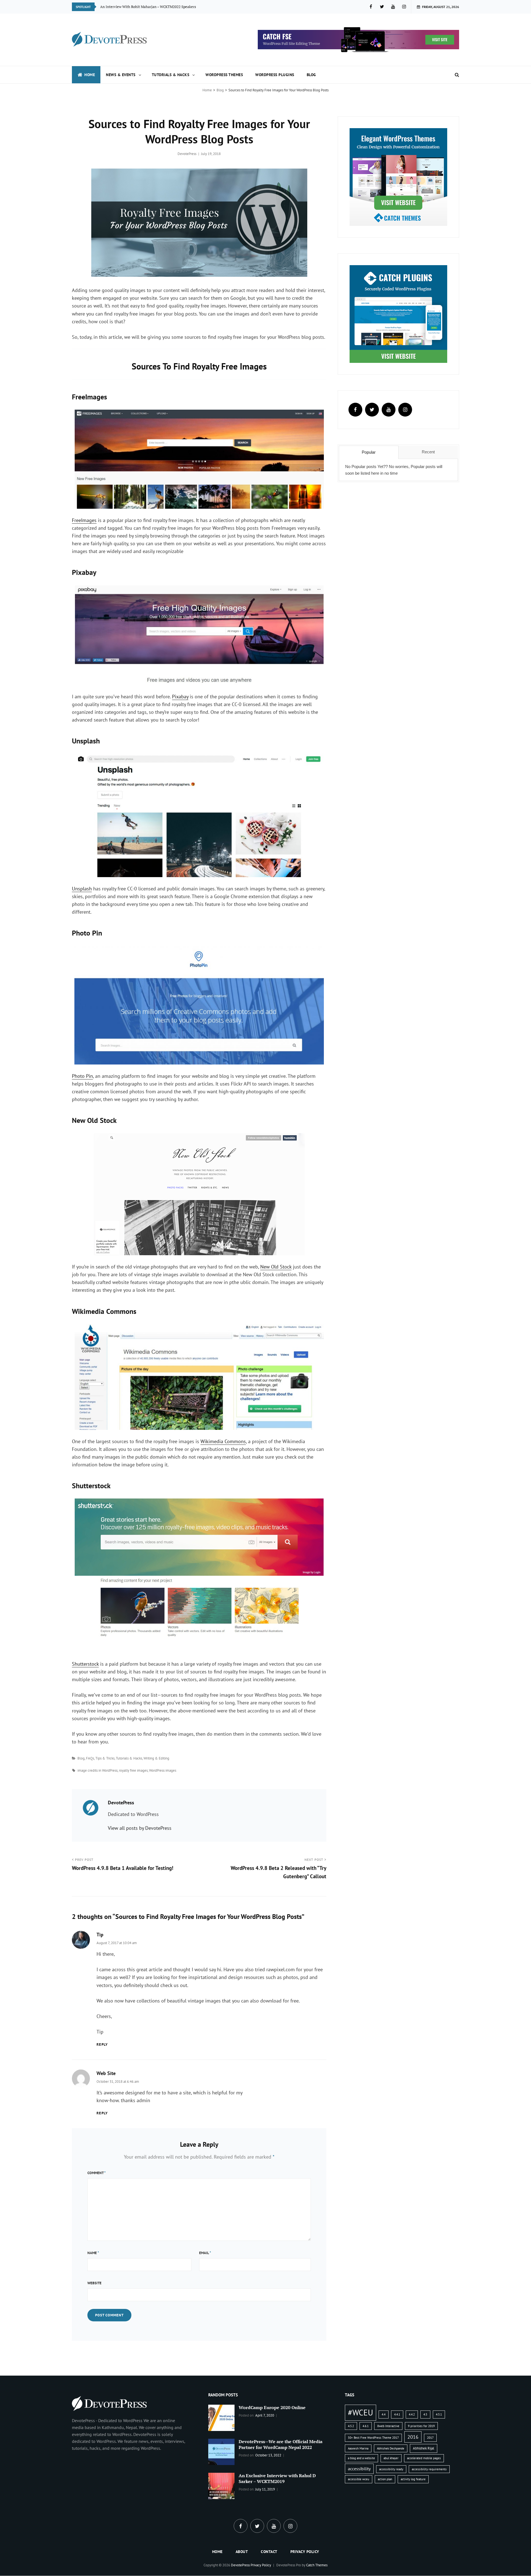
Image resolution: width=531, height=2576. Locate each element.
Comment (97, 2173)
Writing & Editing (156, 1758)
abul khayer (391, 2458)
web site (106, 2073)
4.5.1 (439, 2414)
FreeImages (84, 520)
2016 (413, 2437)
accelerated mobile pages (424, 2458)
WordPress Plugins (275, 75)
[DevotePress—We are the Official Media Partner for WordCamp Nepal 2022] (221, 2451)
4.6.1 (366, 2426)
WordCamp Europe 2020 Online (272, 2407)
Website (94, 2283)
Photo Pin (82, 1076)
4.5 (425, 2414)
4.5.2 (351, 2426)
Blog (311, 75)
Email (205, 2253)
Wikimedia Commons (223, 1441)
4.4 (384, 2414)
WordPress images (163, 1770)
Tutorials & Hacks (171, 75)
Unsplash (82, 889)
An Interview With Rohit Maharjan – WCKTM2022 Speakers (148, 7)
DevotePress (187, 154)
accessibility (359, 2469)
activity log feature (413, 2479)
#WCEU (360, 2412)
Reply (102, 2044)
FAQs (90, 1758)
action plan (385, 2479)
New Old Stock (276, 1267)
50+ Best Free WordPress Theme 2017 (373, 2438)
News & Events (121, 75)
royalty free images (133, 1770)
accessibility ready (391, 2469)
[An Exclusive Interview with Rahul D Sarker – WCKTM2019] (221, 2485)
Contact (269, 2552)
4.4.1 (397, 2414)
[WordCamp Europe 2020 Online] (221, 2417)
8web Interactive (388, 2426)
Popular (369, 452)
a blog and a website (361, 2458)
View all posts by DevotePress (140, 1828)
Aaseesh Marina (358, 2448)
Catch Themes (317, 2565)
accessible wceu (359, 2479)
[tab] (369, 452)
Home (90, 75)
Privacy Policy (305, 2552)
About (242, 2552)
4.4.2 (412, 2414)
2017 (430, 2438)
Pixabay (180, 697)
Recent (428, 452)
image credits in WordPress (97, 1770)
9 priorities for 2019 (421, 2426)
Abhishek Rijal (424, 2448)
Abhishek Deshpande (391, 2448)
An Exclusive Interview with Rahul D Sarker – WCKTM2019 (277, 2478)
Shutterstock (85, 1664)
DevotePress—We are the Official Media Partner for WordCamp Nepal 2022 (281, 2444)
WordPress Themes (224, 75)
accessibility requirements (429, 2469)
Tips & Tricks (105, 1758)
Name (93, 2253)
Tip (100, 1935)
